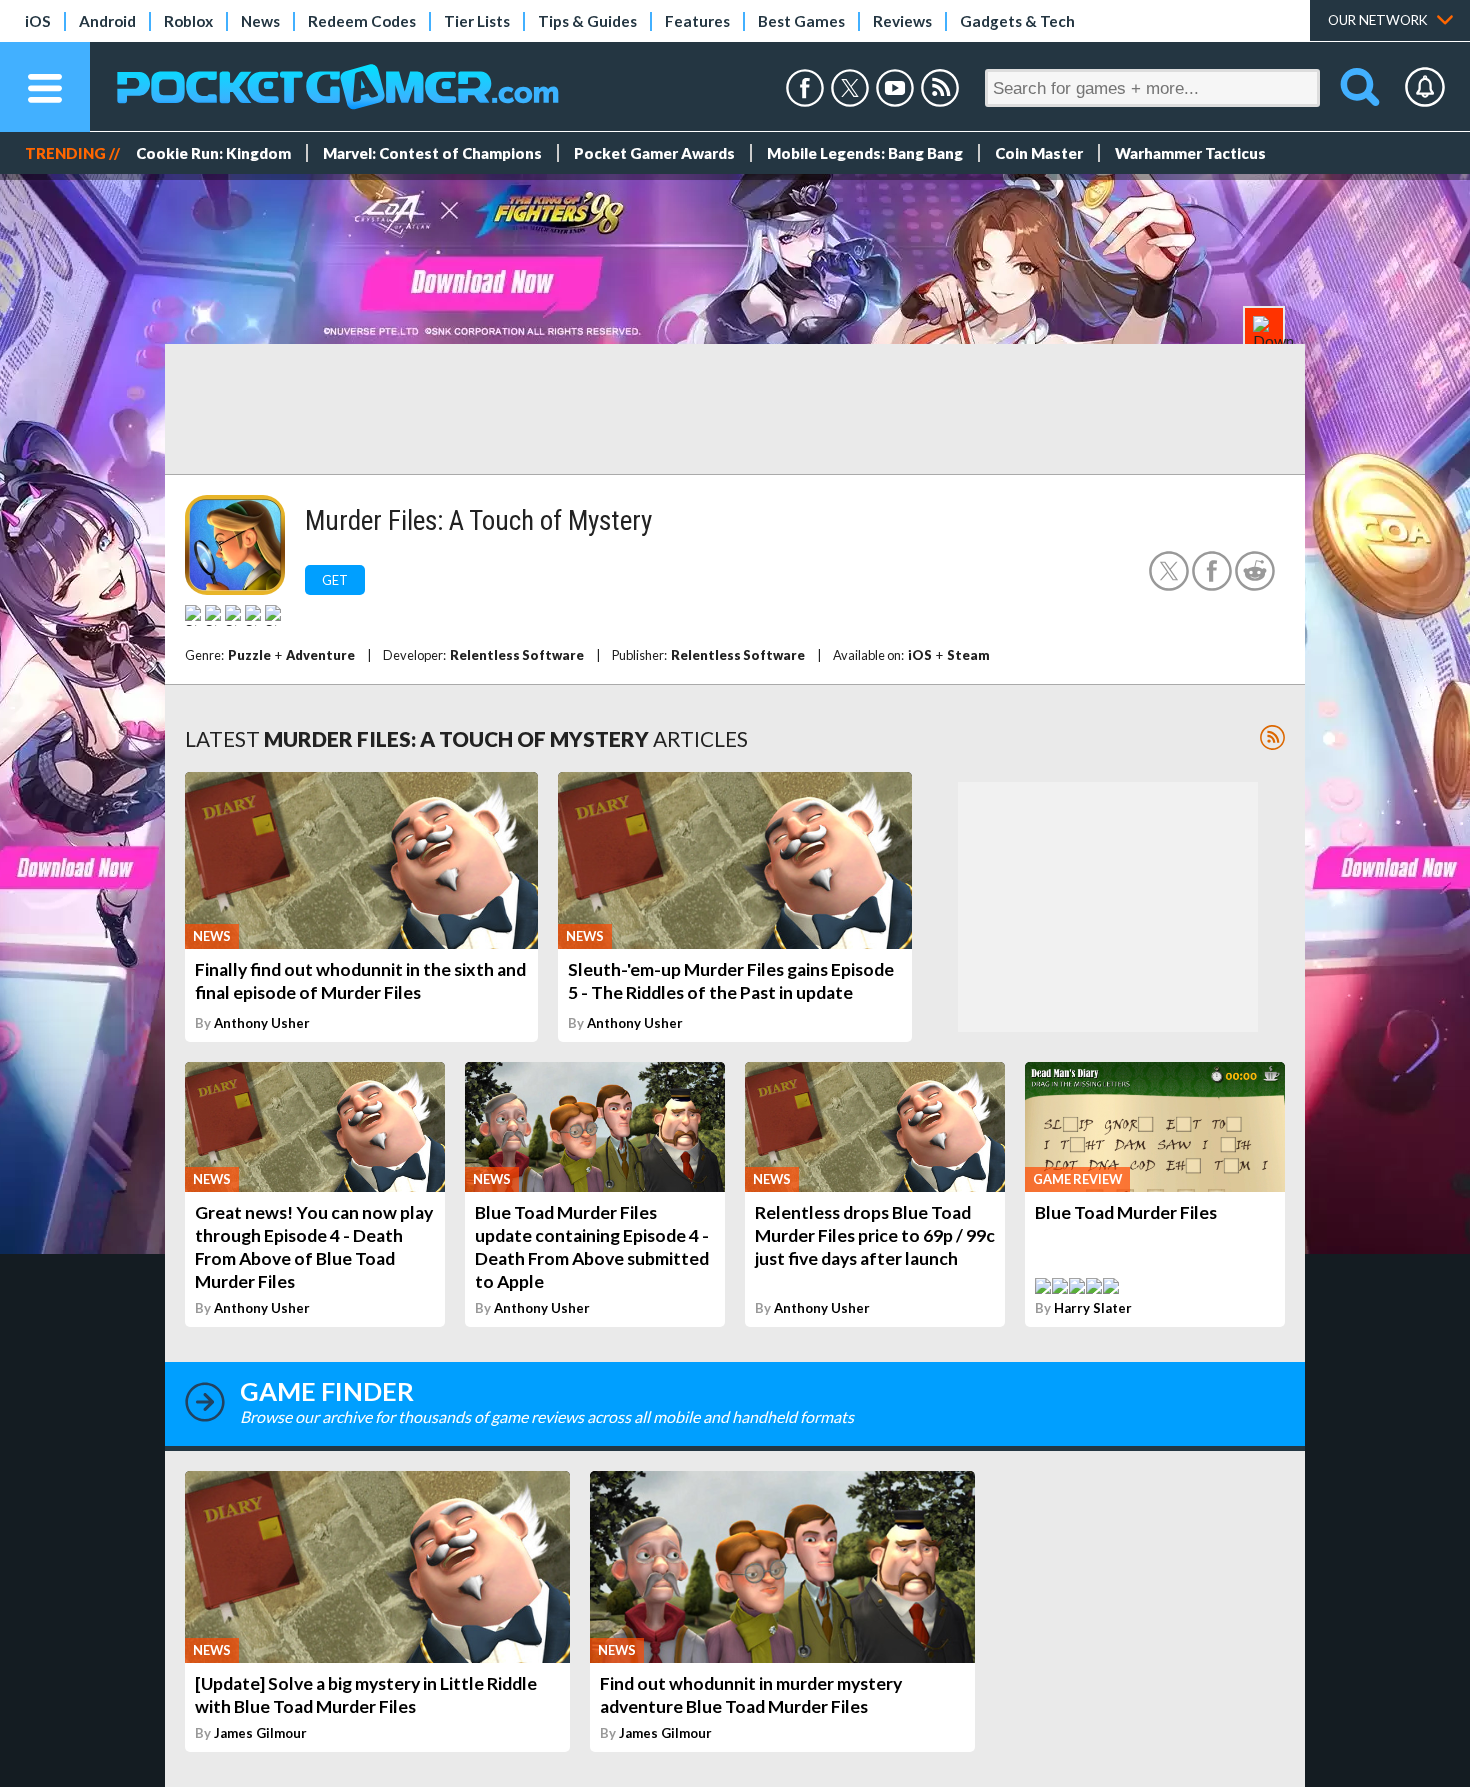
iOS (38, 21)
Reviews (902, 21)
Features (697, 21)
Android (107, 21)
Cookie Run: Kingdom (213, 153)
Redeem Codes (362, 21)
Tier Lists (477, 21)
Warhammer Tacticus (1190, 153)
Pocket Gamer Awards (654, 153)
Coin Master (1039, 153)
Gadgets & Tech (1017, 21)
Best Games (801, 21)
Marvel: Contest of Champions (432, 153)
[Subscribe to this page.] (1272, 737)
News (260, 21)
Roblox (188, 21)
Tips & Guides (587, 21)
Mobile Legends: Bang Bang (865, 153)
